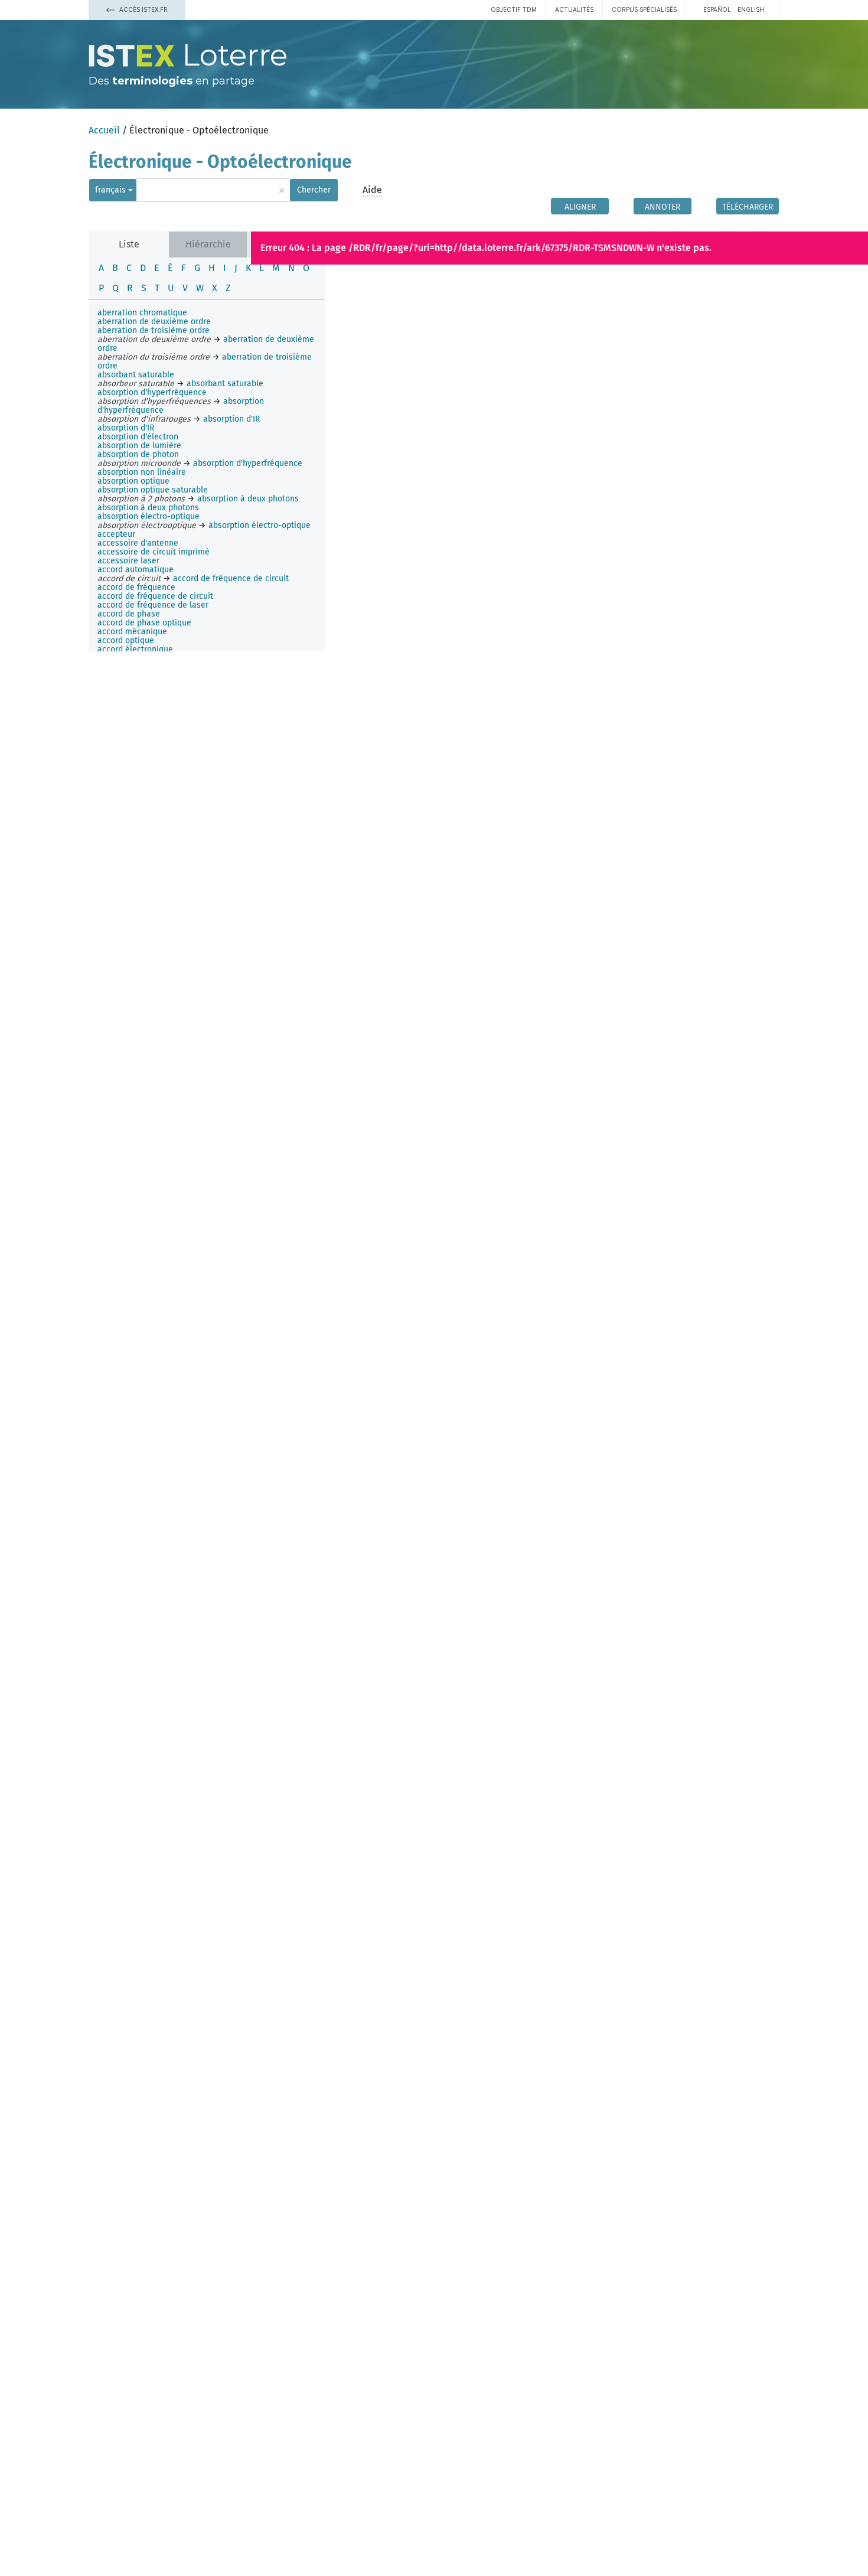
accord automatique (136, 570)
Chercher (314, 190)
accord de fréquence (136, 587)
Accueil (104, 130)
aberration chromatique (142, 313)
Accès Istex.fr (143, 9)
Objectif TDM (514, 9)
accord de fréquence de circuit (155, 596)
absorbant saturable (136, 375)
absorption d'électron (138, 437)
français (110, 190)
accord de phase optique (144, 623)
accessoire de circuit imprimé (154, 552)
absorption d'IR (126, 428)
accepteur (116, 534)
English (751, 9)
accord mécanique (132, 632)
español (717, 9)
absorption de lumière (139, 446)
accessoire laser (128, 561)
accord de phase (129, 614)
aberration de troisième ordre (154, 330)
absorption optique (133, 481)
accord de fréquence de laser (153, 605)
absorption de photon (138, 454)
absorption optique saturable (153, 490)
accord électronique (135, 649)
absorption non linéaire (142, 472)
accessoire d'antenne (138, 543)
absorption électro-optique (149, 516)
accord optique (126, 640)
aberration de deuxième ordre (154, 322)
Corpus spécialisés (644, 9)
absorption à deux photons (148, 508)
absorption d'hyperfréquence (152, 392)
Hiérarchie (208, 244)
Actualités (574, 9)
